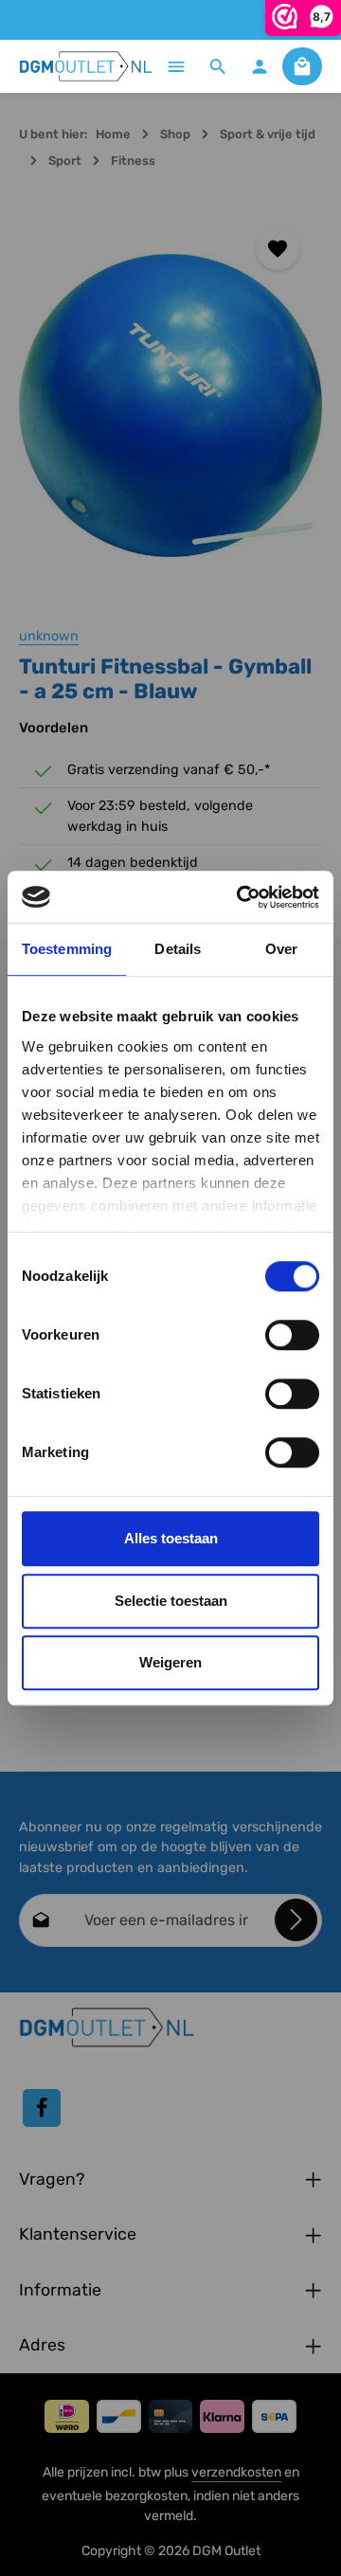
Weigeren (170, 1662)
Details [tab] (178, 949)
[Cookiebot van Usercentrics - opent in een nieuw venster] (241, 897)
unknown (49, 636)
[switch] (292, 1335)
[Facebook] (42, 2108)
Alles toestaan (171, 1538)
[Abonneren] (296, 1920)
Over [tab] (281, 949)
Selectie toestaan (171, 1601)
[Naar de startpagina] (86, 66)
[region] (170, 405)
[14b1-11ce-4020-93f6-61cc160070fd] (170, 405)
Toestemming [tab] (67, 949)
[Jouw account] (260, 66)
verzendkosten (236, 2472)
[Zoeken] (218, 66)
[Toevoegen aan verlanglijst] (278, 248)
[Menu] (176, 66)
